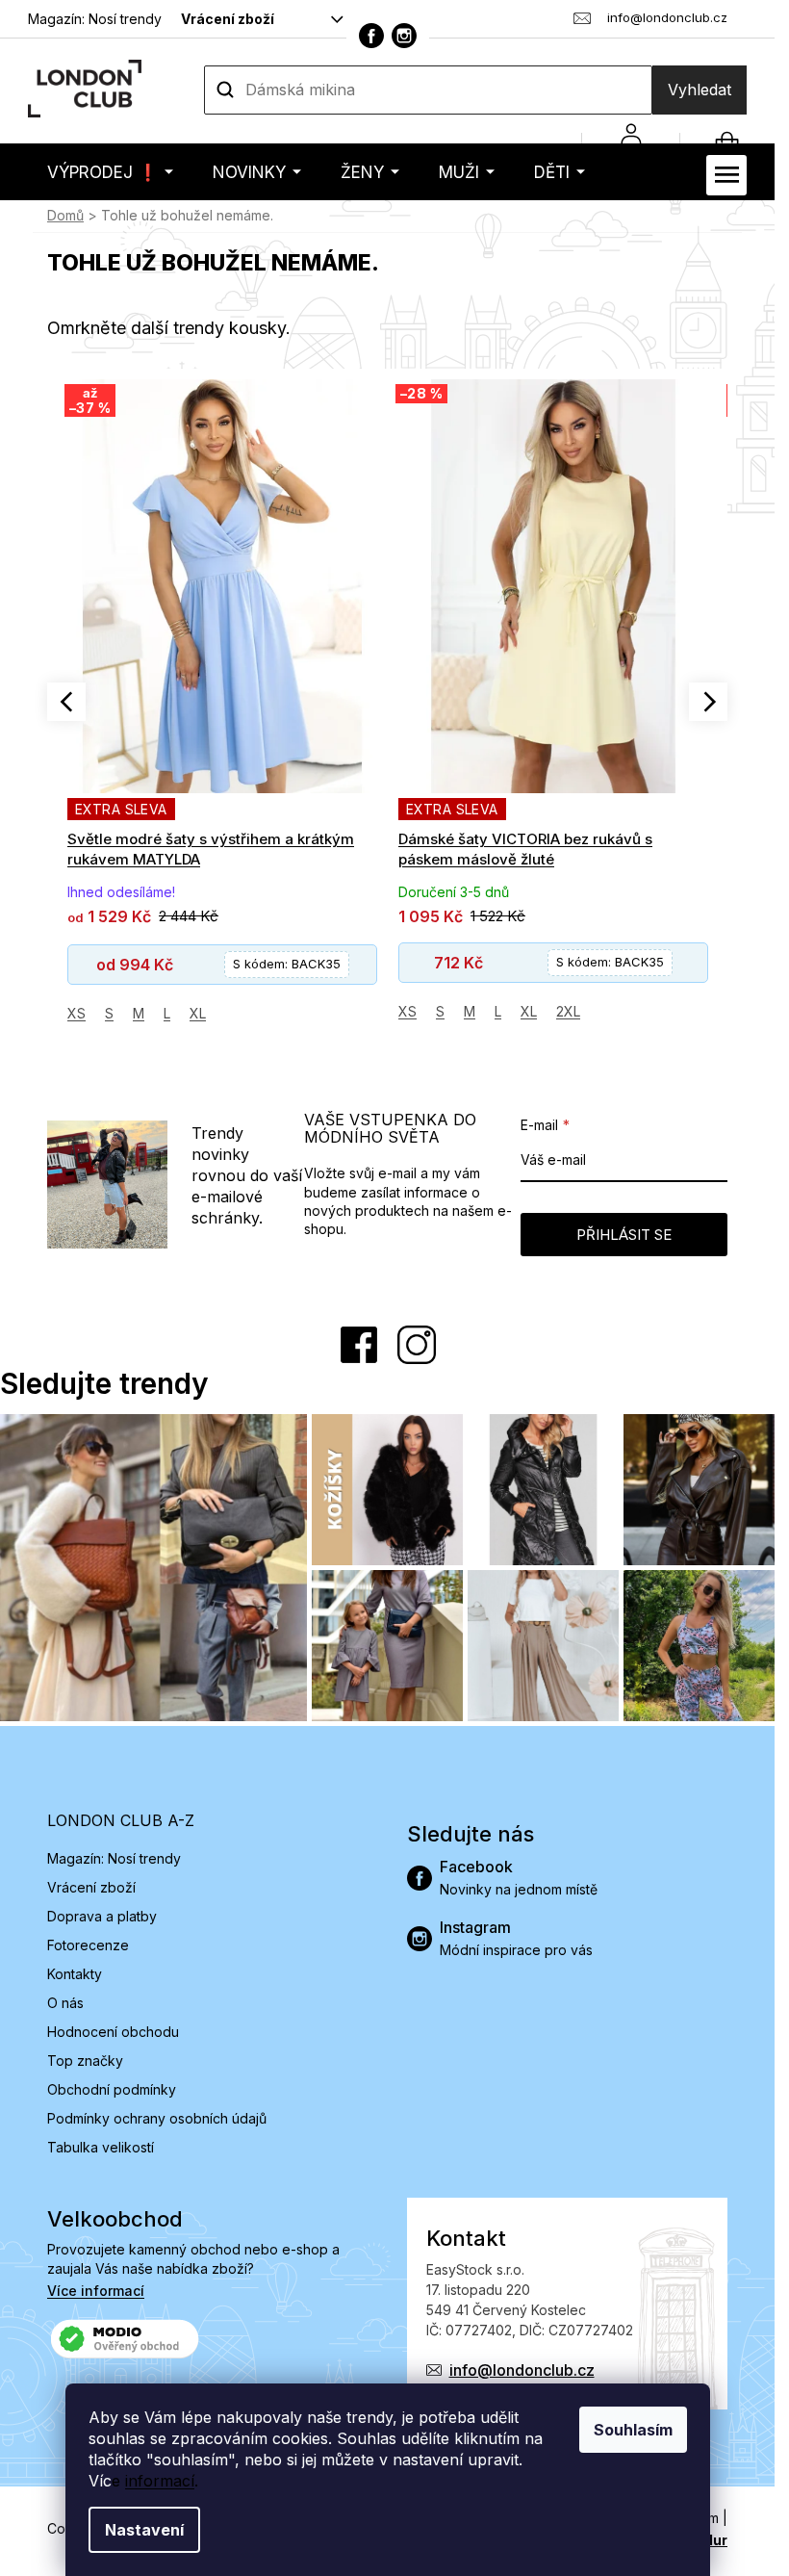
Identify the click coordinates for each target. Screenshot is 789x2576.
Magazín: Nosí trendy (95, 19)
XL (198, 1013)
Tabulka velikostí (101, 2147)
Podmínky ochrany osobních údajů (157, 2118)
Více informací (96, 2291)
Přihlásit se (624, 1235)
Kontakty (75, 1974)
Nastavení (144, 2530)
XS (76, 1013)
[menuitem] (110, 172)
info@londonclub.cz (522, 2370)
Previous (66, 702)
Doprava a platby (102, 1916)
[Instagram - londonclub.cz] (404, 36)
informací (160, 2481)
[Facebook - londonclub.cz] (371, 36)
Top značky (85, 2061)
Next (708, 702)
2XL (568, 1011)
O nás (65, 2003)
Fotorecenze (88, 1945)
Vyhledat (700, 90)
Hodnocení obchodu (113, 2032)
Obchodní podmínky (112, 2089)
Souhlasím (633, 2430)
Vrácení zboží (228, 19)
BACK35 (287, 964)
